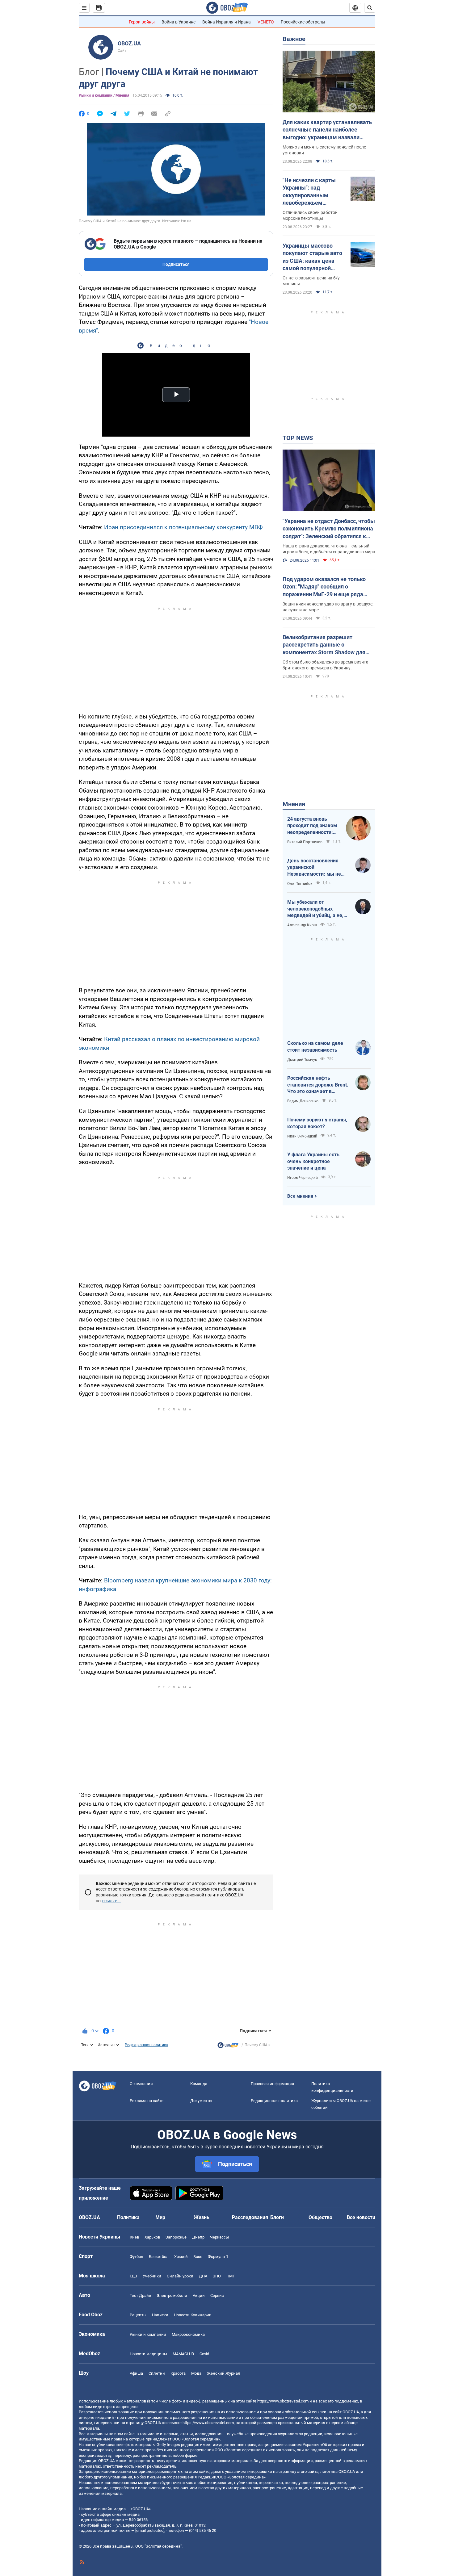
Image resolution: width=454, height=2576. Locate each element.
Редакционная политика (146, 2045)
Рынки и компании (148, 2334)
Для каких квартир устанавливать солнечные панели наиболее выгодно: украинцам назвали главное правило (327, 130)
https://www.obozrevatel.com (283, 2401)
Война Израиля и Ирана (227, 22)
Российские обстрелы (303, 22)
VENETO (266, 22)
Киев (134, 2237)
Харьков (152, 2237)
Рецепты (138, 2315)
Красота (178, 2373)
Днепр (198, 2237)
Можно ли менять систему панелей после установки (324, 150)
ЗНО (217, 2276)
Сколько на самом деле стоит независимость (315, 1047)
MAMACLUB (183, 2354)
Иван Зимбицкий (302, 1136)
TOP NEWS (298, 438)
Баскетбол (159, 2257)
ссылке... (111, 1901)
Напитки (160, 2315)
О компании (141, 2084)
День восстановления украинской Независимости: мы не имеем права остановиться (314, 868)
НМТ (231, 2276)
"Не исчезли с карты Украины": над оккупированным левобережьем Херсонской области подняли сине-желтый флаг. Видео (312, 192)
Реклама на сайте (147, 2101)
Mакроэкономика (188, 2334)
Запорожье (176, 2237)
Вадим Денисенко (303, 1101)
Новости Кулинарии (193, 2315)
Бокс (198, 2257)
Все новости (361, 2217)
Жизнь (202, 2217)
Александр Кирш (302, 925)
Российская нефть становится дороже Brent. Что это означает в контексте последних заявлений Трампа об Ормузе (318, 1085)
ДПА (203, 2276)
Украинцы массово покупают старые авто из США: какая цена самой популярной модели (312, 257)
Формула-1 (218, 2257)
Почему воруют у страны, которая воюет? (317, 1123)
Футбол (137, 2257)
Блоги (277, 2217)
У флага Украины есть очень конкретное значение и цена (313, 1161)
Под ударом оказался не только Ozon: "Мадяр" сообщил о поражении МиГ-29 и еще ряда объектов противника (324, 587)
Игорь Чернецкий (303, 1178)
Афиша (136, 2373)
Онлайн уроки (180, 2276)
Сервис (217, 2295)
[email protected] (150, 2530)
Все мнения (300, 1196)
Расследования (250, 2217)
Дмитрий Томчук (302, 1060)
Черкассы (219, 2237)
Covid (204, 2354)
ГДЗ (133, 2276)
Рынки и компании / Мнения (104, 95)
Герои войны (142, 22)
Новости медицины (148, 2354)
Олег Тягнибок (300, 884)
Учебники (152, 2276)
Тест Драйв (140, 2295)
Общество (320, 2217)
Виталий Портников (305, 842)
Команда (199, 2084)
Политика (128, 2217)
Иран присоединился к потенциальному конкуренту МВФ (183, 527)
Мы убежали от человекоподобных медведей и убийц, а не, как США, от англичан (315, 909)
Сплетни (157, 2373)
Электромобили (172, 2295)
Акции (199, 2295)
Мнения (294, 804)
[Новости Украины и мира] (228, 2047)
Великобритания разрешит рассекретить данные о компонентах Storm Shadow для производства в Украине (324, 645)
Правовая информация (272, 2084)
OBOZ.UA (129, 43)
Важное (294, 39)
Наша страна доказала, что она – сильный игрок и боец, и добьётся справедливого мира (329, 549)
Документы (201, 2101)
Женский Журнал (224, 2373)
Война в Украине (179, 22)
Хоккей (181, 2257)
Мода (196, 2373)
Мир (160, 2217)
